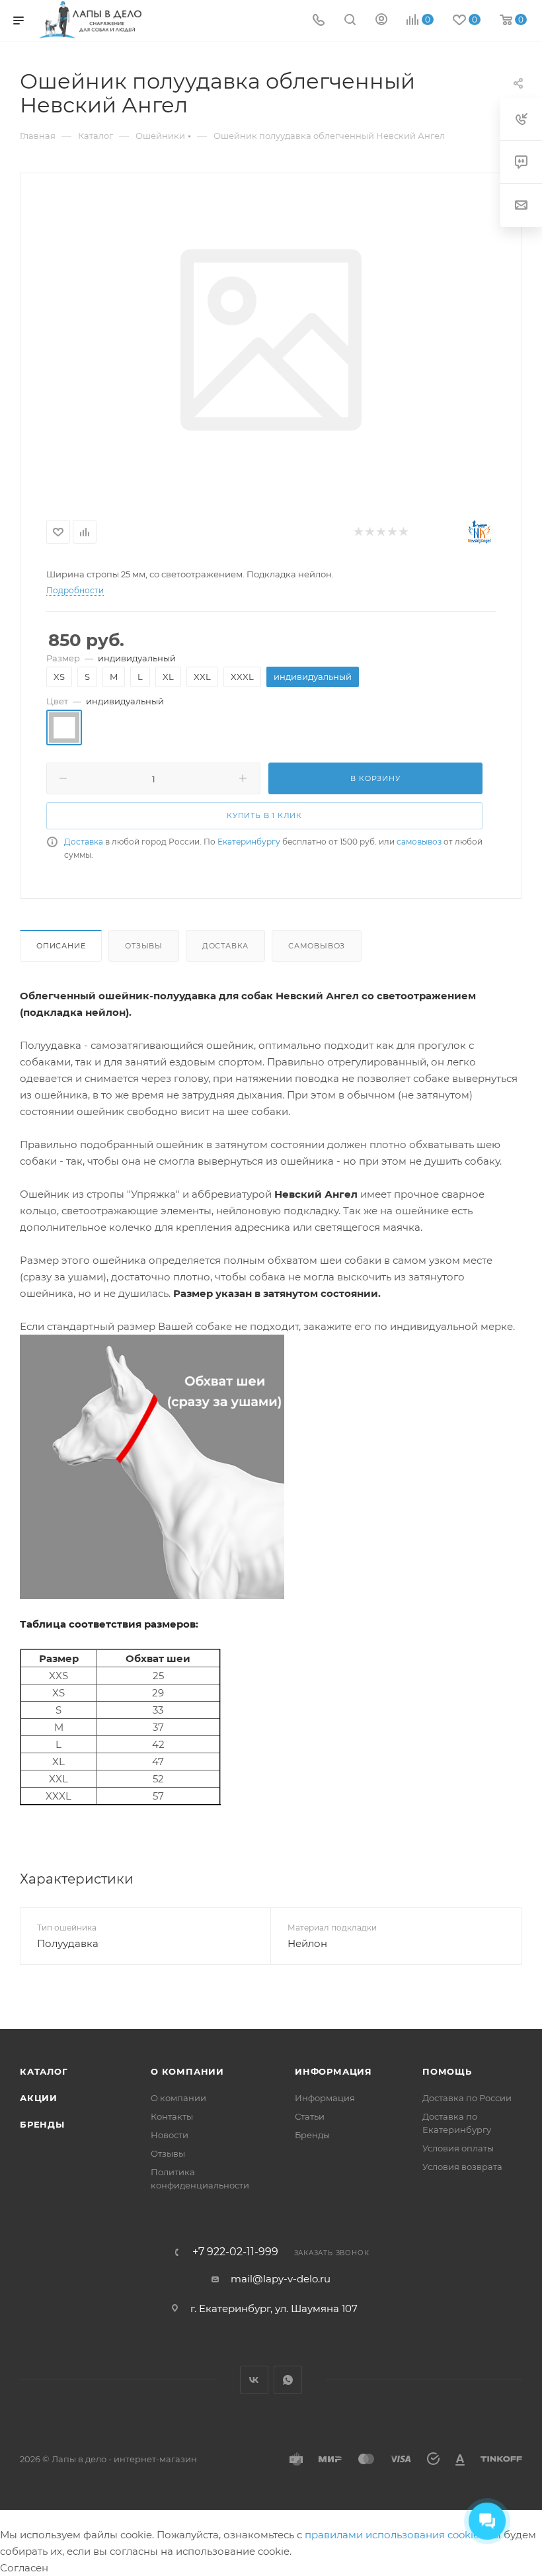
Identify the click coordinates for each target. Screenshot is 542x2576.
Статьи (310, 2116)
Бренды (42, 2124)
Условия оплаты (458, 2148)
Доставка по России (467, 2098)
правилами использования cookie (392, 2535)
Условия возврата (462, 2167)
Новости (170, 2135)
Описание (61, 946)
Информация (333, 2071)
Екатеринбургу (249, 842)
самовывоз (419, 842)
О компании (187, 2071)
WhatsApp (288, 2380)
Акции (39, 2098)
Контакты (172, 2116)
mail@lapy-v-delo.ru (281, 2279)
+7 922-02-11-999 (235, 2252)
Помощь (447, 2071)
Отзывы (144, 946)
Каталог (44, 2071)
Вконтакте (254, 2380)
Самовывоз (317, 946)
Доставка (84, 842)
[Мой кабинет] (381, 21)
